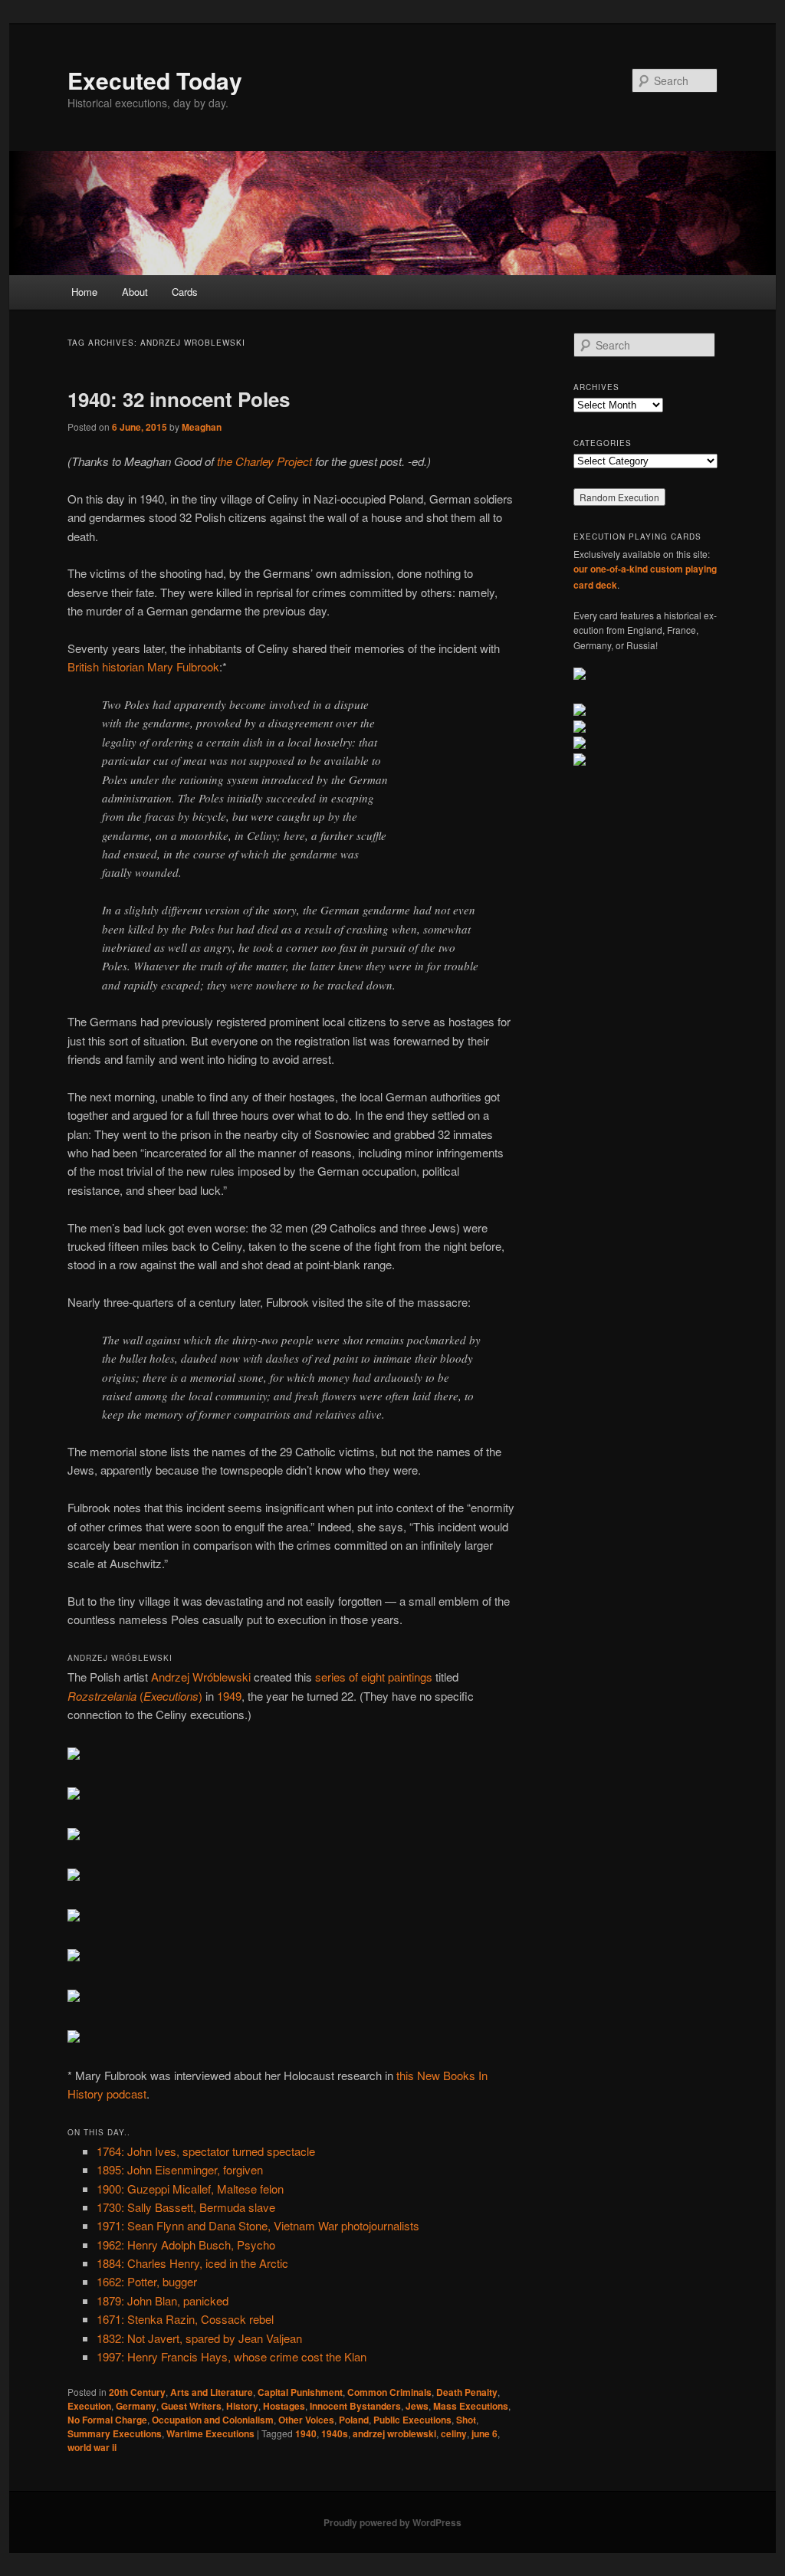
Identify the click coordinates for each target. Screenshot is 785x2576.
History (242, 2406)
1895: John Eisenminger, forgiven (180, 2169)
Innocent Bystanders (355, 2406)
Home (84, 292)
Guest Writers (191, 2406)
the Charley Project (264, 461)
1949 (229, 1696)
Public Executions (412, 2420)
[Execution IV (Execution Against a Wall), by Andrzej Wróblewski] (74, 1876)
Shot (466, 2420)
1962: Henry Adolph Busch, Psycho (186, 2245)
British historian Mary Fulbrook (143, 666)
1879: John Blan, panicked (163, 2300)
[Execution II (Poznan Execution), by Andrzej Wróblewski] (74, 1795)
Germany (136, 2406)
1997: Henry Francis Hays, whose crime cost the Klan (232, 2356)
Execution (89, 2406)
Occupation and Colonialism (213, 2420)
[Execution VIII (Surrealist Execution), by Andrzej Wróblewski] (74, 2038)
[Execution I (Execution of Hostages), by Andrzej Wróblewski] (74, 1755)
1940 (306, 2433)
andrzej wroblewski (394, 2433)
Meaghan (202, 427)
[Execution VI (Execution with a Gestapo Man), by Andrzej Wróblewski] (74, 1956)
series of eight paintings (374, 1677)
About (135, 292)
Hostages (284, 2406)
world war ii (92, 2447)
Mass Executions (471, 2406)
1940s (335, 2433)
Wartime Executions (210, 2433)
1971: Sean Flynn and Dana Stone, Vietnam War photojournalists (258, 2225)
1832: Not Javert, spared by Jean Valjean (199, 2338)
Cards (185, 292)
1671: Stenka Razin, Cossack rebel (185, 2319)
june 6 (484, 2433)
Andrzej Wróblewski (201, 1677)
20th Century (137, 2392)
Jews (417, 2406)
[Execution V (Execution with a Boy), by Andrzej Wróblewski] (74, 1916)
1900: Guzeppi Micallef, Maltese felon (190, 2189)
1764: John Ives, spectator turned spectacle (206, 2151)
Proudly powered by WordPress (392, 2522)
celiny (454, 2433)
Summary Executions (115, 2433)
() (135, 1696)
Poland (354, 2420)
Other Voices (306, 2420)
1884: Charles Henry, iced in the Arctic (192, 2263)
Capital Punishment (300, 2392)
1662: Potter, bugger (147, 2281)
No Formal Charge (107, 2420)
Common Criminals (389, 2392)
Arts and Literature (212, 2392)
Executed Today (155, 80)
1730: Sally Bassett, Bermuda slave (186, 2207)
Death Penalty (467, 2392)
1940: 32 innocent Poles (179, 399)
